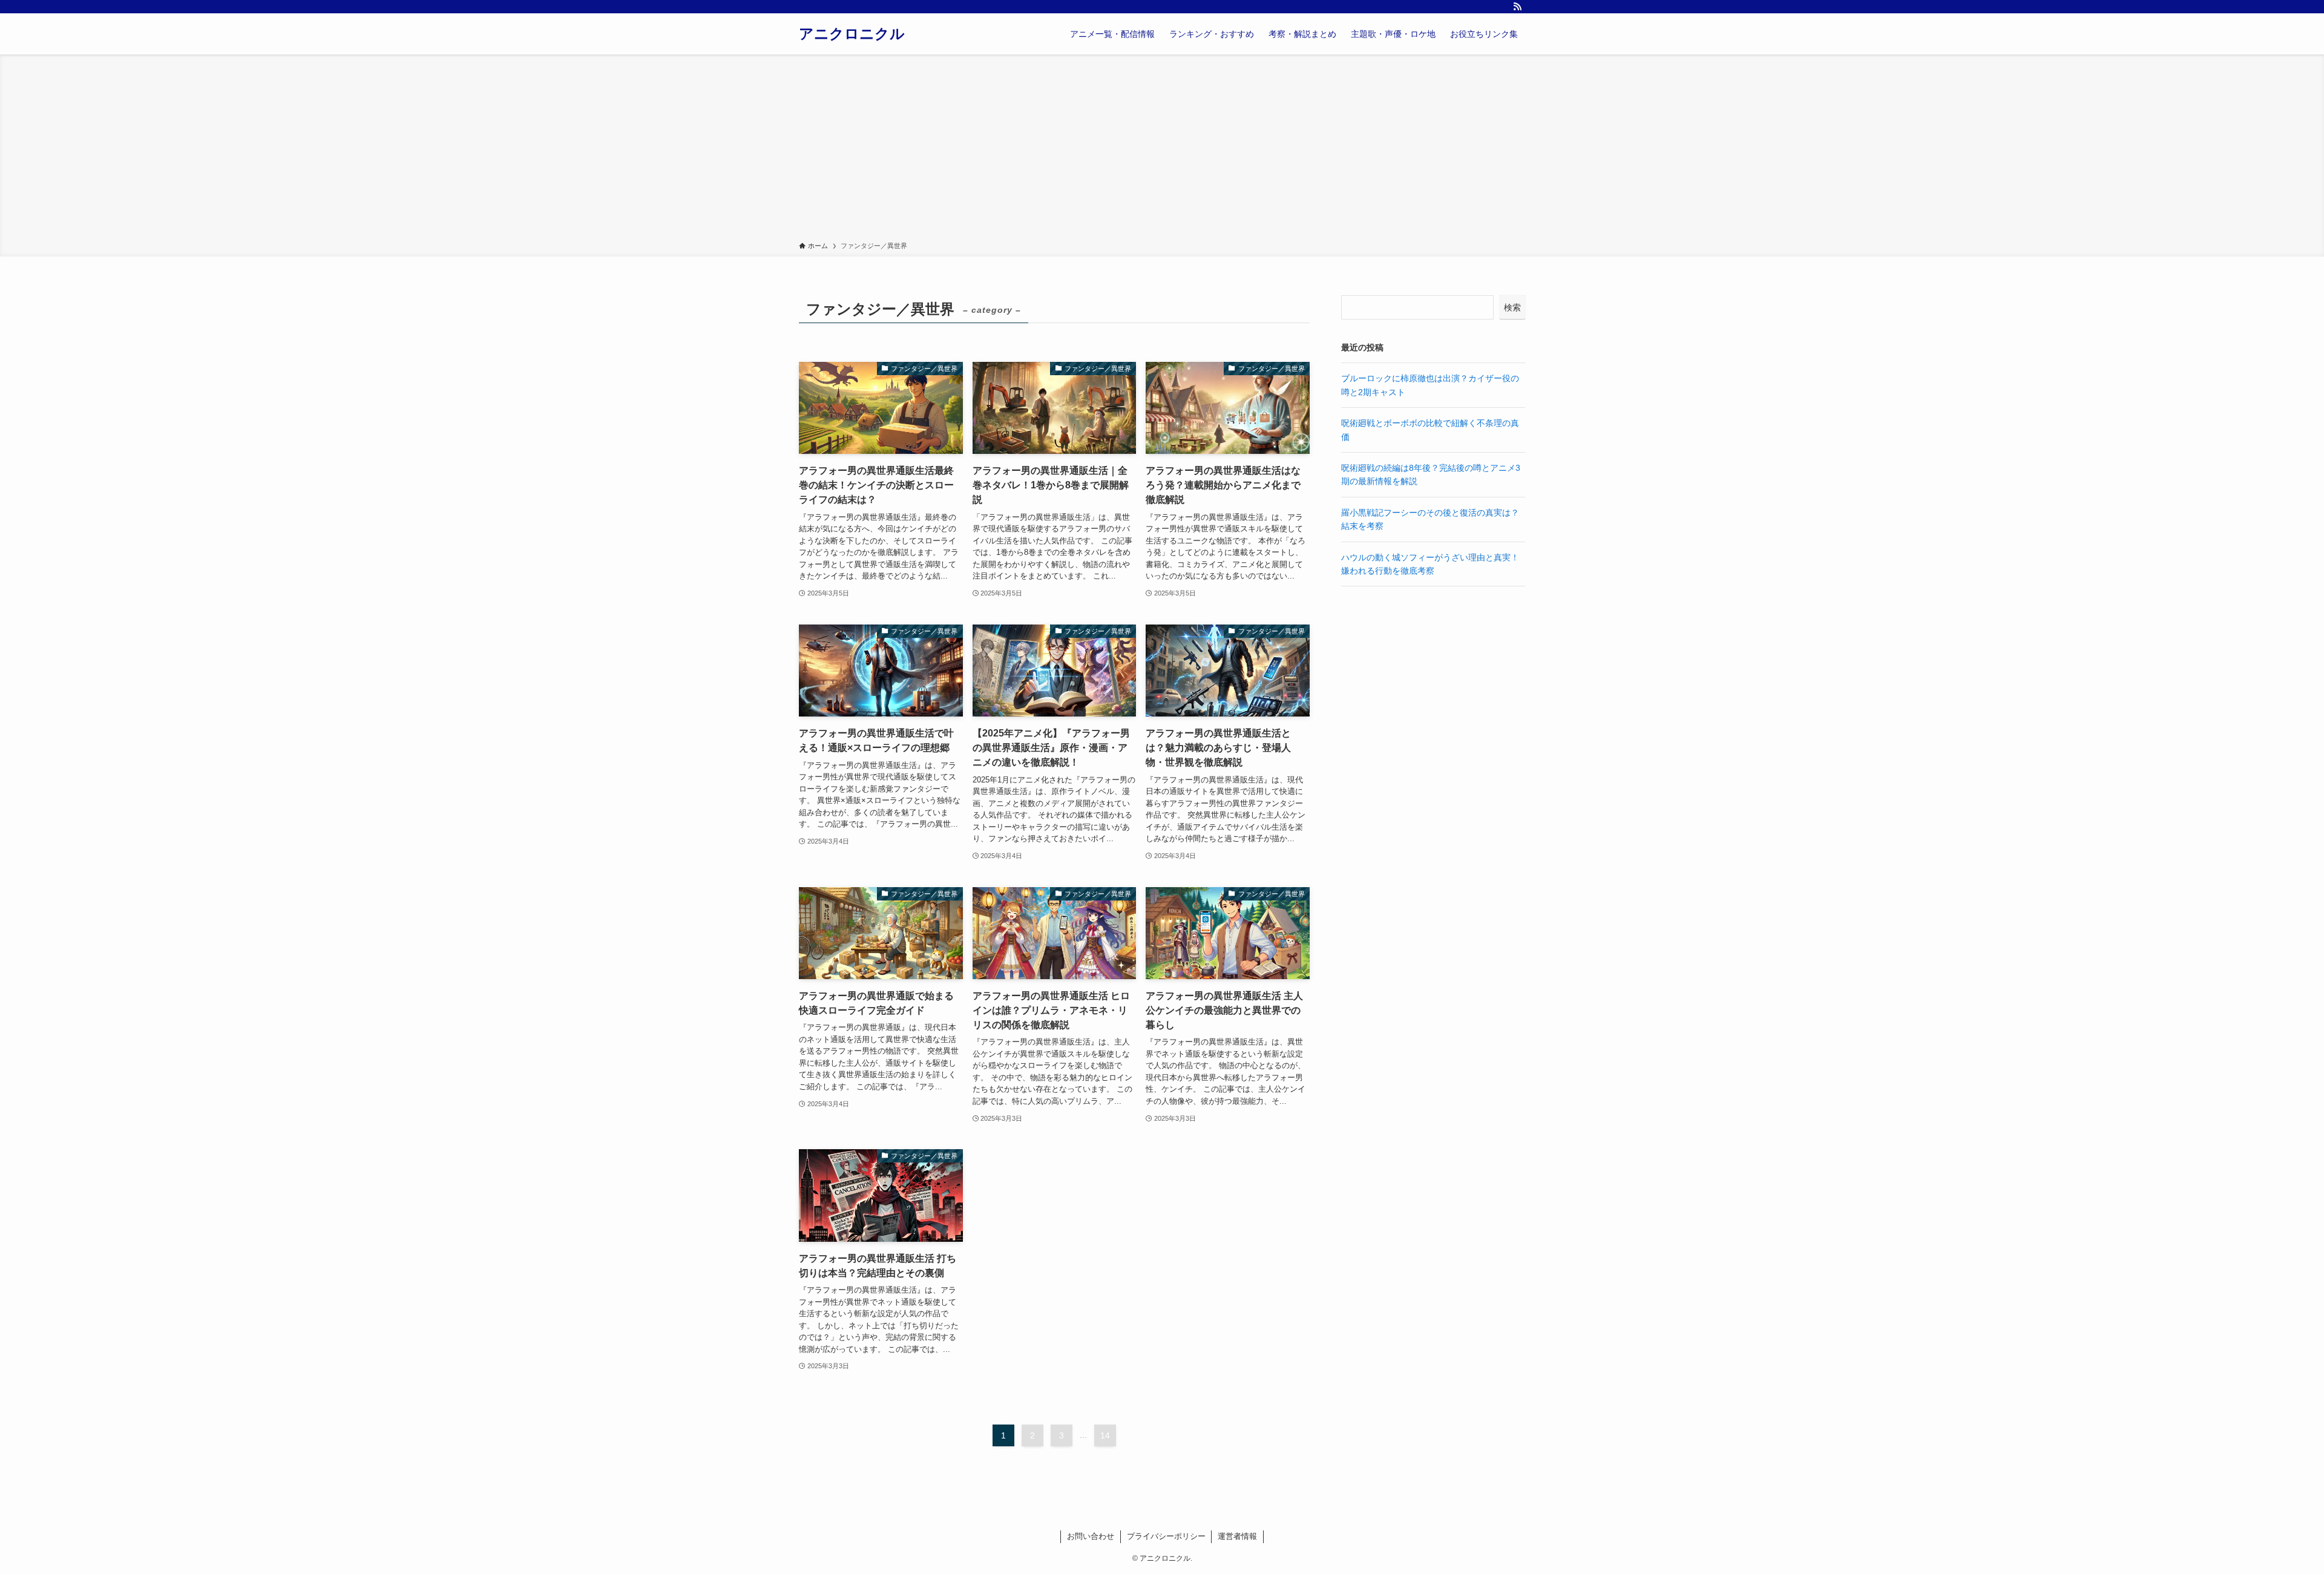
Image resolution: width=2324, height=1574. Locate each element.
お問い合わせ (1091, 1536)
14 (1105, 1435)
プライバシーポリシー (1166, 1536)
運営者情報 (1237, 1536)
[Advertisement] (1162, 150)
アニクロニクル (852, 34)
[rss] (1517, 7)
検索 (1512, 307)
